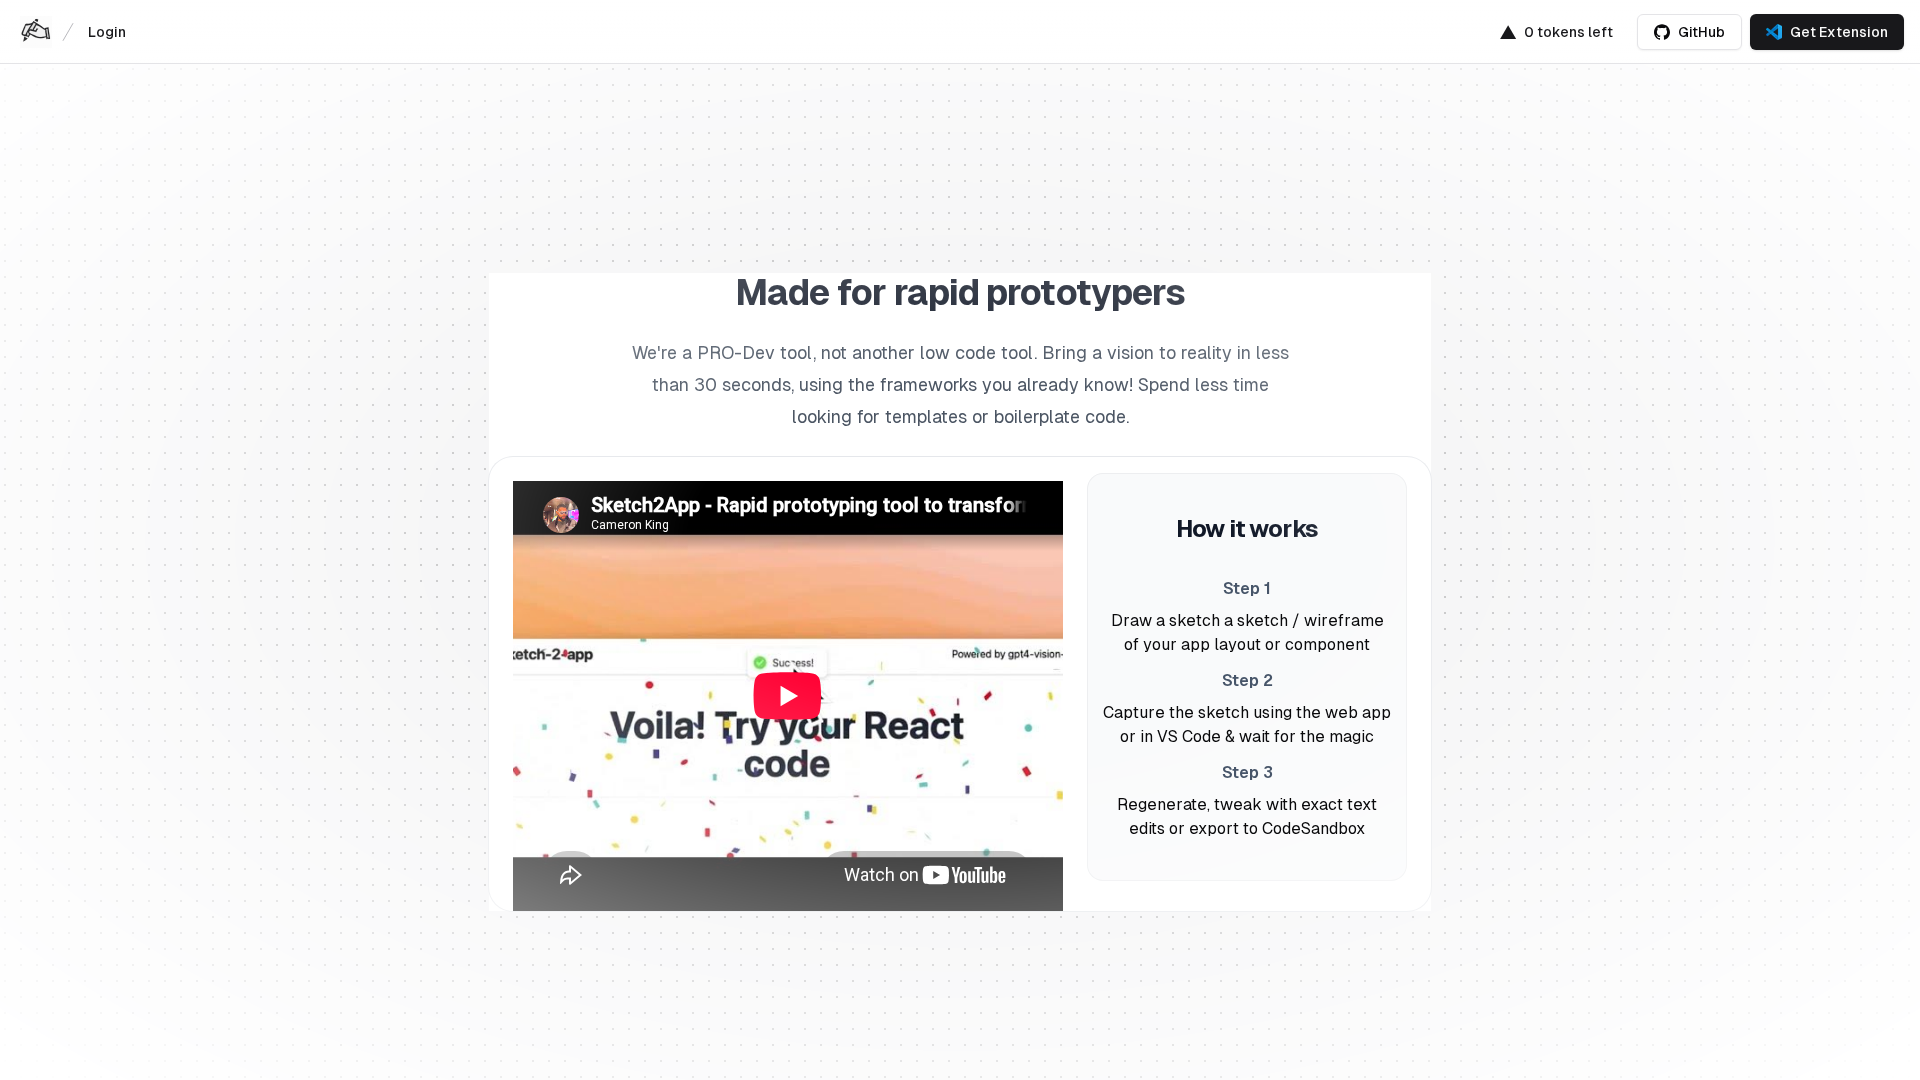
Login (107, 32)
